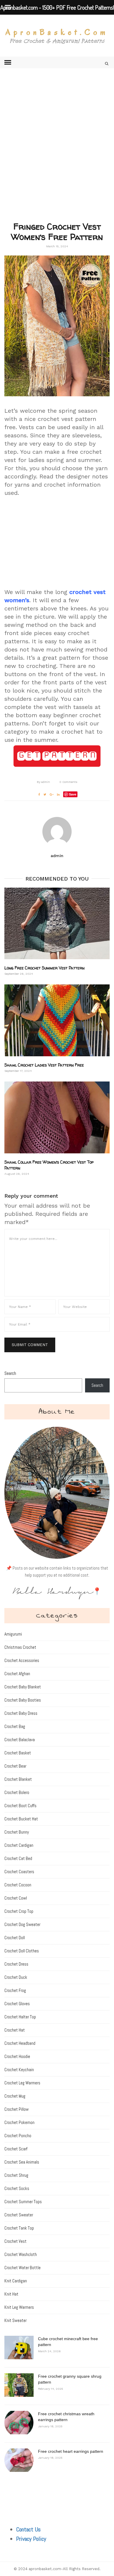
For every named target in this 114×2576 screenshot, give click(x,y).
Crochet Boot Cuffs (20, 1806)
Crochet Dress (16, 1964)
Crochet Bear (15, 1766)
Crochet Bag (15, 1726)
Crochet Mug (15, 2096)
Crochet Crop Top (19, 1911)
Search (10, 1373)
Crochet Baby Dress (21, 1713)
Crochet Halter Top (20, 2017)
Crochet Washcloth (21, 2254)
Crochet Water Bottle (23, 2268)
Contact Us (28, 2529)
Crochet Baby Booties (23, 1700)
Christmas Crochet (20, 1647)
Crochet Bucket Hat (21, 1819)
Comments (68, 782)
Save (73, 794)
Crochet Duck (16, 1977)
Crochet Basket (18, 1753)
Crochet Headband (20, 2043)
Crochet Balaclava (20, 1740)
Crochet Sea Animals (22, 2162)
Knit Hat (11, 2294)
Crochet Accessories (22, 1660)
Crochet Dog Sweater (22, 1924)
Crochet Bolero (17, 1792)
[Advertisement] (57, 154)
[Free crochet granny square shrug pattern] (19, 2385)
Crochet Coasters (19, 1872)
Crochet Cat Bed (18, 1858)
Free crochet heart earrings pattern (71, 2451)
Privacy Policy (31, 2539)
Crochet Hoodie (17, 2056)
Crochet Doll (15, 1938)
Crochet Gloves (17, 2004)
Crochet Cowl (16, 1898)
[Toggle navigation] (8, 62)
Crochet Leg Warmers (22, 2083)
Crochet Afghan (17, 1674)
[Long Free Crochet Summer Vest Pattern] (57, 924)
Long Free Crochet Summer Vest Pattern (44, 968)
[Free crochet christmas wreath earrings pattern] (19, 2423)
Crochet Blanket (18, 1779)
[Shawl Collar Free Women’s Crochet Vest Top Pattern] (57, 1117)
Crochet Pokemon (19, 2122)
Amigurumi (13, 1634)
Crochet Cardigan (19, 1845)
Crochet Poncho (18, 2136)
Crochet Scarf (16, 2149)
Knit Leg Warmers (19, 2307)
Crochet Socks (17, 2188)
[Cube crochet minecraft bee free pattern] (19, 2347)
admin (43, 782)
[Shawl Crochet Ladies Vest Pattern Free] (57, 1020)
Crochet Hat (15, 2030)
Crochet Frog (15, 1990)
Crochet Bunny (17, 1832)
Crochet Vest (15, 2241)
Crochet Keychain (19, 2070)
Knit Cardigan (16, 2281)
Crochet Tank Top (19, 2228)
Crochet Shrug (16, 2175)
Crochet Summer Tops (23, 2202)
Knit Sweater (15, 2320)
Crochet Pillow (17, 2109)
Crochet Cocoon (18, 1885)
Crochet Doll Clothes (22, 1951)
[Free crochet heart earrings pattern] (19, 2460)
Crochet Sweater (19, 2215)
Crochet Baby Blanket (23, 1687)
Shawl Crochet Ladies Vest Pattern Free (44, 1065)
